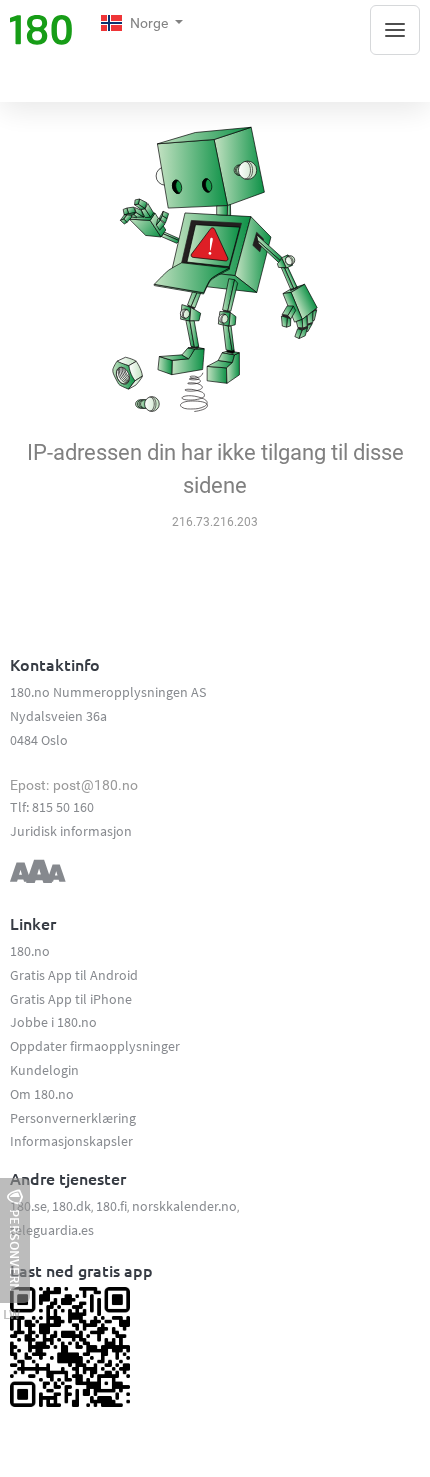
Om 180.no (42, 1094)
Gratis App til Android (74, 975)
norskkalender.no (184, 1206)
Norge (150, 23)
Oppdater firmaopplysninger (95, 1046)
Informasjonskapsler (71, 1141)
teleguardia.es (52, 1230)
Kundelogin (44, 1070)
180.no (30, 951)
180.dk (71, 1206)
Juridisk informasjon (71, 831)
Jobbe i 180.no (53, 1022)
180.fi (111, 1206)
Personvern (15, 1250)
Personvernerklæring (73, 1118)
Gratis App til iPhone (71, 999)
